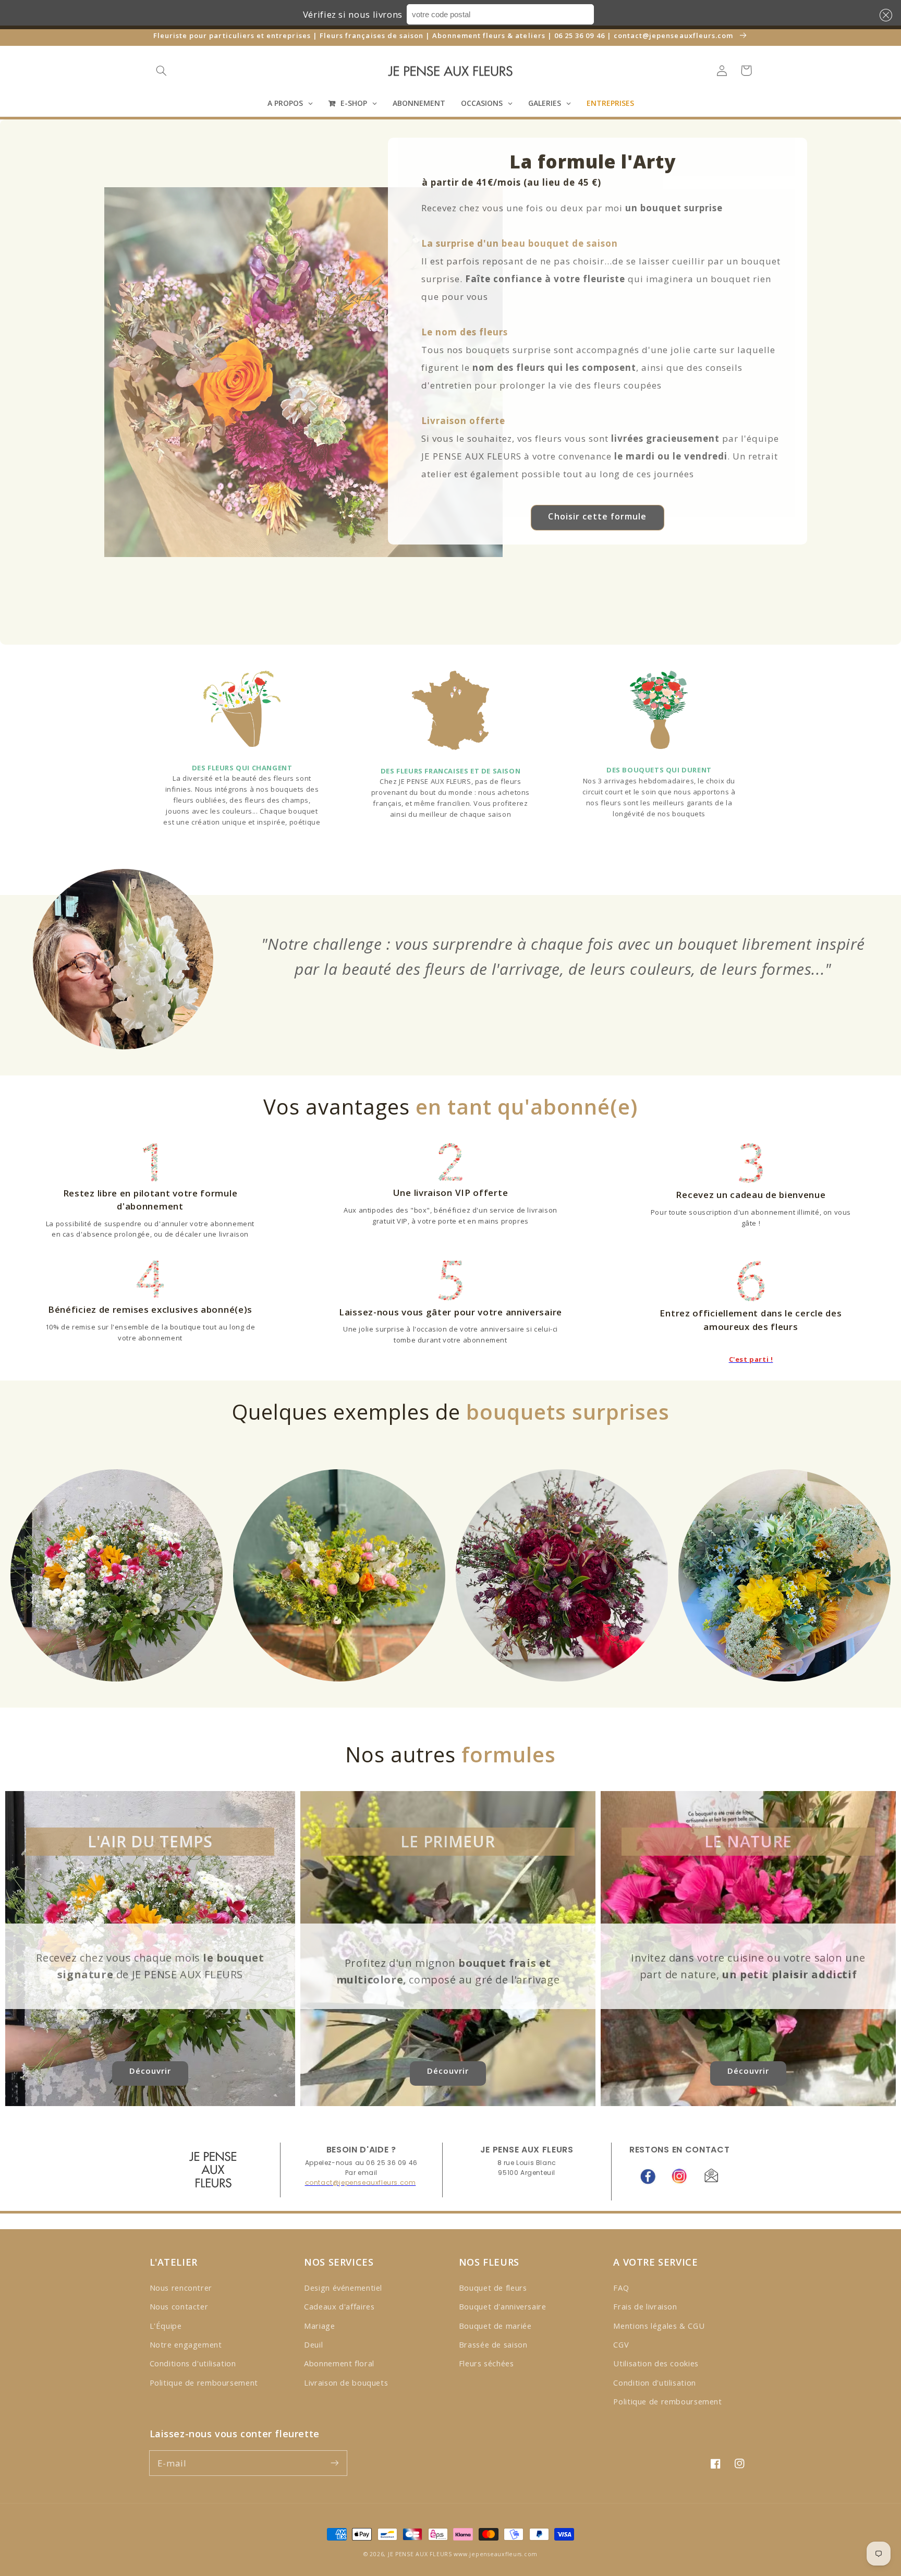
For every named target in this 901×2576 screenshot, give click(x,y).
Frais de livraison (645, 2306)
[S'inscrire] (334, 2463)
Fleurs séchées (486, 2363)
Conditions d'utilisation (193, 2363)
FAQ (621, 2288)
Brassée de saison (493, 2344)
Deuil (313, 2344)
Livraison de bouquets (346, 2383)
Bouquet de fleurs (493, 2288)
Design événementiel (343, 2288)
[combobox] (500, 14)
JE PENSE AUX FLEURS (420, 2554)
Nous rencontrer (181, 2288)
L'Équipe (166, 2326)
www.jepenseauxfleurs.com (496, 2554)
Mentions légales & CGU (659, 2326)
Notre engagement (186, 2344)
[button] (884, 15)
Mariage (319, 2326)
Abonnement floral (339, 2363)
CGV (621, 2344)
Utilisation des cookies (656, 2363)
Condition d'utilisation (655, 2383)
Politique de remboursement (204, 2383)
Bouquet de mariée (495, 2326)
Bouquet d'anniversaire (503, 2306)
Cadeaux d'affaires (339, 2306)
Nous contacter (179, 2306)
